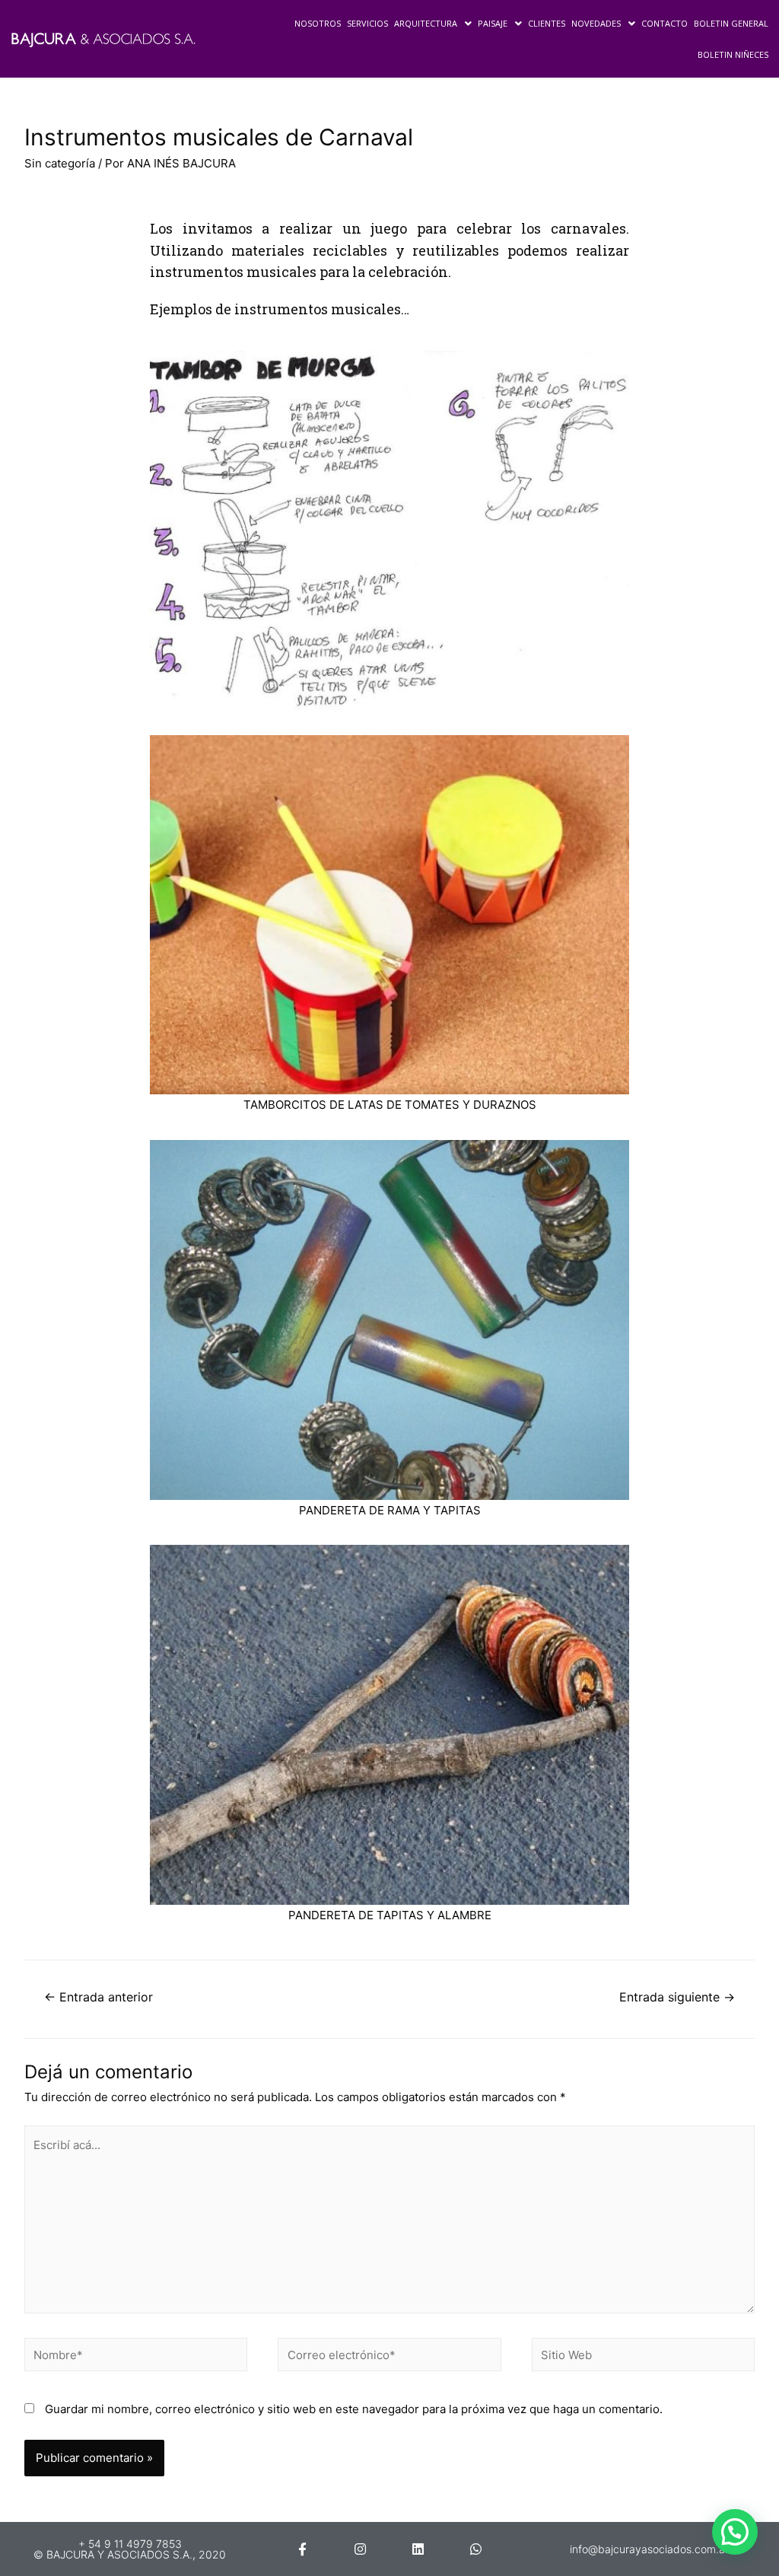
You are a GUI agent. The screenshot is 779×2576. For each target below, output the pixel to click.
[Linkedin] (418, 2549)
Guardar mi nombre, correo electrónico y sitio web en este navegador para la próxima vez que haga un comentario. (354, 2409)
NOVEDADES (596, 23)
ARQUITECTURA (426, 23)
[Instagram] (360, 2549)
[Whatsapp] (476, 2549)
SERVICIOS (367, 23)
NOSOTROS (318, 23)
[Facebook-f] (302, 2549)
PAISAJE (493, 23)
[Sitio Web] (643, 2357)
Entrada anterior (99, 1997)
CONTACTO (665, 23)
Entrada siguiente (677, 1997)
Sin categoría (60, 163)
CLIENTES (547, 23)
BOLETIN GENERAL (731, 23)
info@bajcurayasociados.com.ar (649, 2549)
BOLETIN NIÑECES (733, 54)
